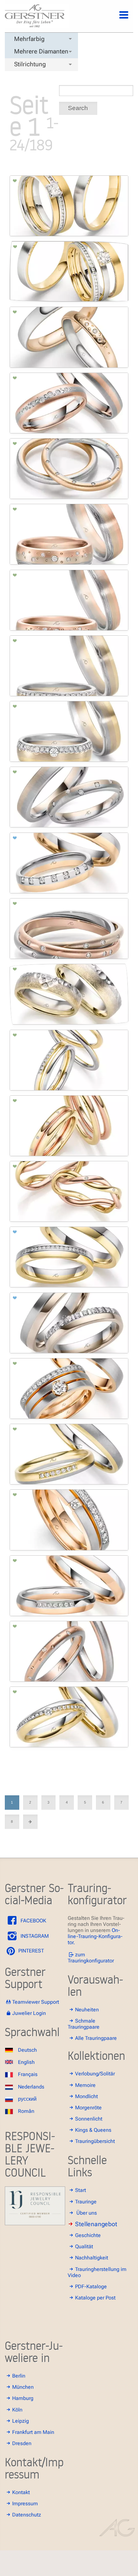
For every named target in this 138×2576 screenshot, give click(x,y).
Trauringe (86, 2202)
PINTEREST (30, 1951)
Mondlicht (86, 2096)
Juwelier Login (29, 2013)
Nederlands (31, 2087)
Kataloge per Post (95, 2298)
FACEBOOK (33, 1921)
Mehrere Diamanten (41, 51)
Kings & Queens (93, 2130)
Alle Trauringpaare (96, 2038)
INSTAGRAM (34, 1936)
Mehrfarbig (29, 39)
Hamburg (23, 2398)
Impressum (25, 2504)
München (23, 2387)
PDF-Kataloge (91, 2286)
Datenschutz (27, 2515)
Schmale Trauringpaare (84, 2024)
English (26, 2062)
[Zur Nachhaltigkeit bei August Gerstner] (35, 2223)
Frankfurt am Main (33, 2432)
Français (28, 2074)
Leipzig (21, 2421)
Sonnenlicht (89, 2119)
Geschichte (88, 2235)
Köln (17, 2410)
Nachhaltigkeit (92, 2258)
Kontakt (21, 2492)
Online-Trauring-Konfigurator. (95, 1936)
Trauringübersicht (95, 2141)
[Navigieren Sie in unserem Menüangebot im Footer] (118, 19)
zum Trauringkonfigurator (91, 1958)
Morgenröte (88, 2108)
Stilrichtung (30, 64)
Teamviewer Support (36, 2002)
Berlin (19, 2376)
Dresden (22, 2443)
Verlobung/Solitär (95, 2074)
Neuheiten (87, 2010)
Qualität (84, 2246)
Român (26, 2111)
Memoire (85, 2085)
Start (81, 2190)
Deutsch (27, 2050)
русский (27, 2099)
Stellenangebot (96, 2224)
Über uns (87, 2213)
